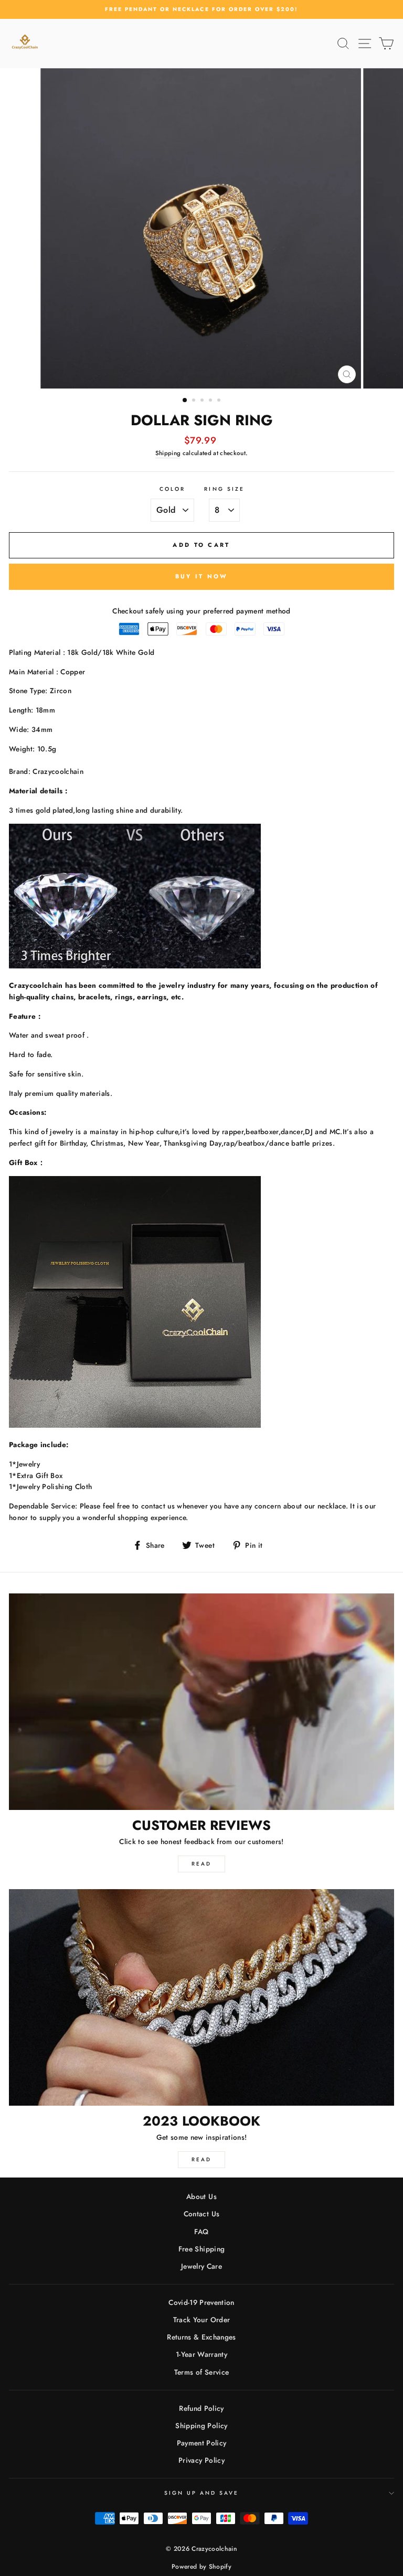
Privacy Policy (201, 2460)
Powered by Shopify (201, 2567)
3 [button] (203, 401)
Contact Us (201, 2214)
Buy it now (202, 576)
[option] (201, 9)
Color (172, 489)
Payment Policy (202, 2443)
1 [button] (185, 401)
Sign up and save (202, 2493)
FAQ (201, 2232)
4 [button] (211, 401)
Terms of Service (201, 2372)
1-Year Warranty (201, 2354)
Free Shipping (201, 2249)
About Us (201, 2196)
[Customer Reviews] (201, 1702)
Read (201, 1864)
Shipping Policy (201, 2426)
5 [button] (220, 401)
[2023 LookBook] (201, 1997)
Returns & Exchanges (201, 2337)
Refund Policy (201, 2408)
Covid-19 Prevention (201, 2302)
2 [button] (195, 401)
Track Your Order (201, 2320)
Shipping (168, 453)
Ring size (224, 489)
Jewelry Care (201, 2266)
